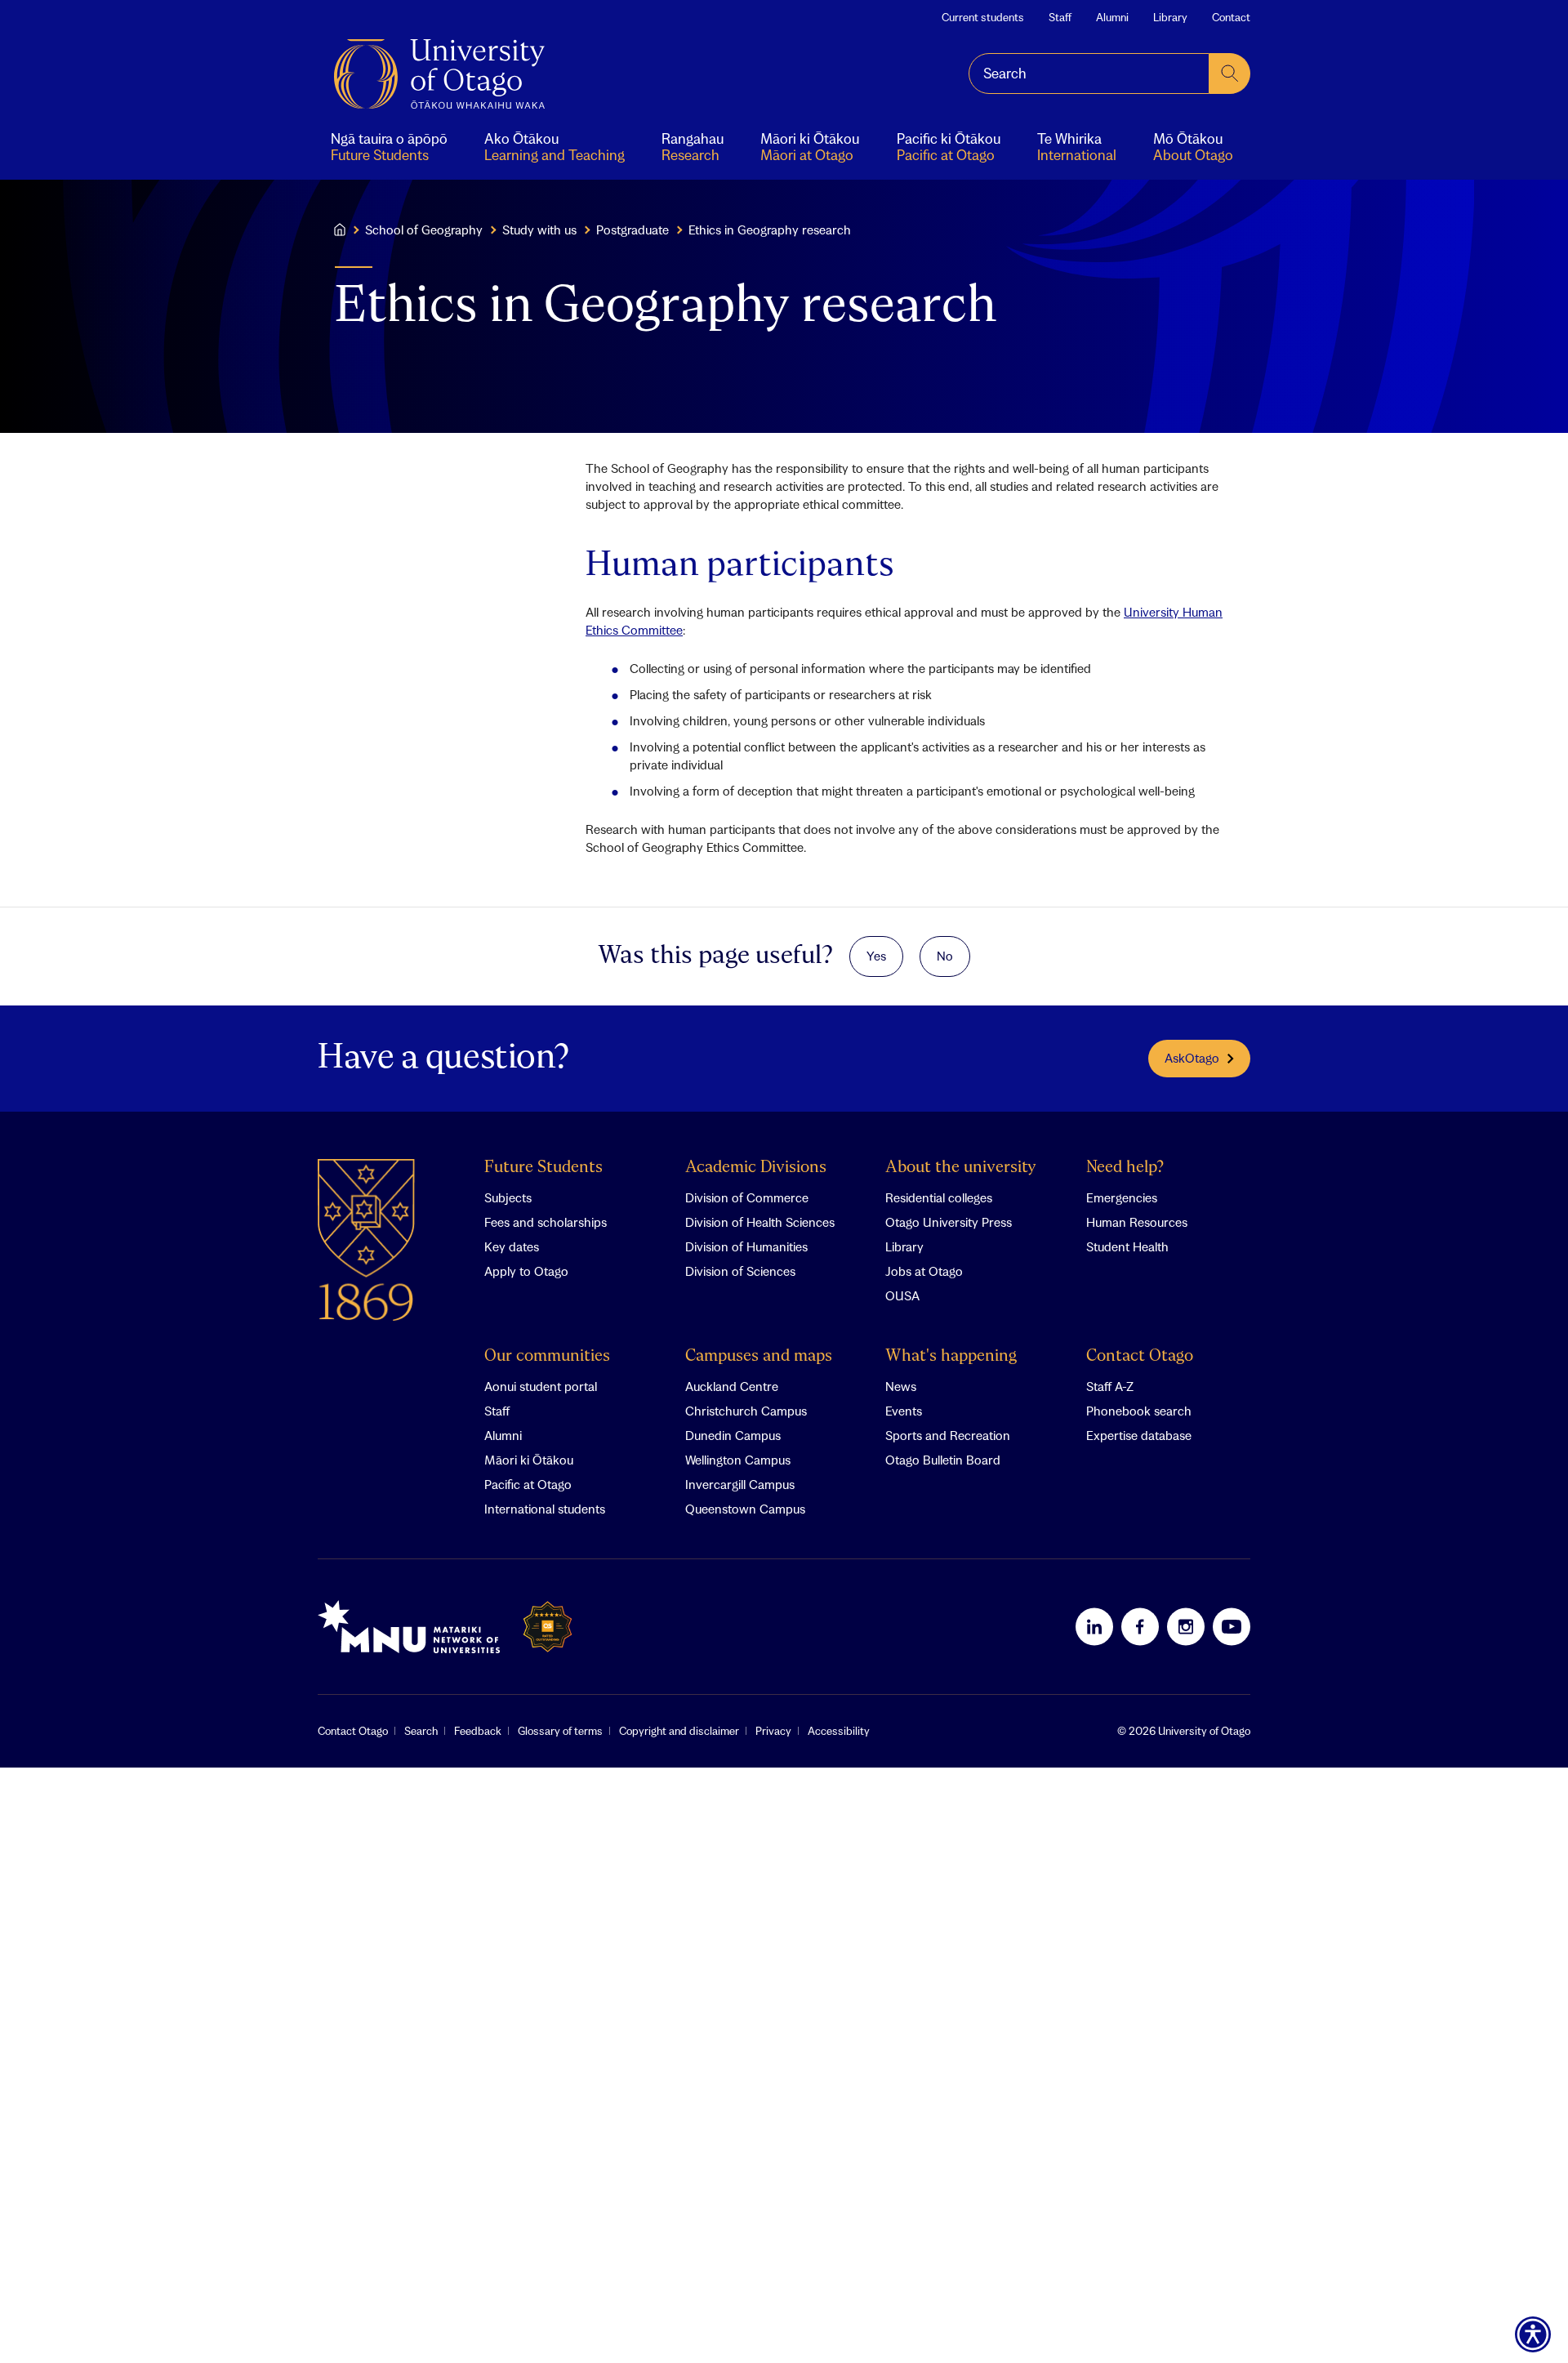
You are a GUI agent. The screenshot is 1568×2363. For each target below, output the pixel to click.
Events (904, 1411)
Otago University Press (949, 1222)
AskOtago (1192, 1058)
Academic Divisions (756, 1168)
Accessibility (839, 1731)
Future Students (543, 1168)
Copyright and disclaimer (679, 1731)
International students (545, 1509)
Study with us (539, 230)
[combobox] (1089, 74)
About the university (961, 1168)
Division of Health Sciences (760, 1222)
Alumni (1112, 17)
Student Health (1127, 1246)
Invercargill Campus (740, 1484)
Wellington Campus (738, 1460)
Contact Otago (1140, 1356)
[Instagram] (1186, 1626)
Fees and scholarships (546, 1222)
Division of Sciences (740, 1271)
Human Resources (1137, 1222)
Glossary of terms (560, 1731)
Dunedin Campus (733, 1435)
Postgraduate (633, 230)
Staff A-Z (1110, 1386)
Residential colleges (939, 1197)
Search (421, 1731)
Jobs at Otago (924, 1271)
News (901, 1386)
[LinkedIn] (1094, 1626)
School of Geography (424, 230)
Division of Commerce (747, 1197)
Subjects (508, 1197)
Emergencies (1122, 1197)
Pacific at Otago (528, 1484)
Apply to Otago (526, 1271)
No (945, 956)
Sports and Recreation (948, 1435)
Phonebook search (1139, 1411)
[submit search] (1230, 74)
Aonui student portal (541, 1386)
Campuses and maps (759, 1356)
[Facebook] (1140, 1626)
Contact (1231, 17)
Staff (1060, 17)
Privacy (773, 1731)
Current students (983, 17)
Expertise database (1139, 1435)
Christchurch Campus (746, 1411)
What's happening (951, 1356)
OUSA (902, 1295)
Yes (876, 956)
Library (1170, 17)
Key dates (512, 1246)
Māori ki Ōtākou (529, 1460)
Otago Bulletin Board (943, 1460)
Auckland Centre (732, 1386)
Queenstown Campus (745, 1509)
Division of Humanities (746, 1246)
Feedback (478, 1731)
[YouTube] (1232, 1626)
